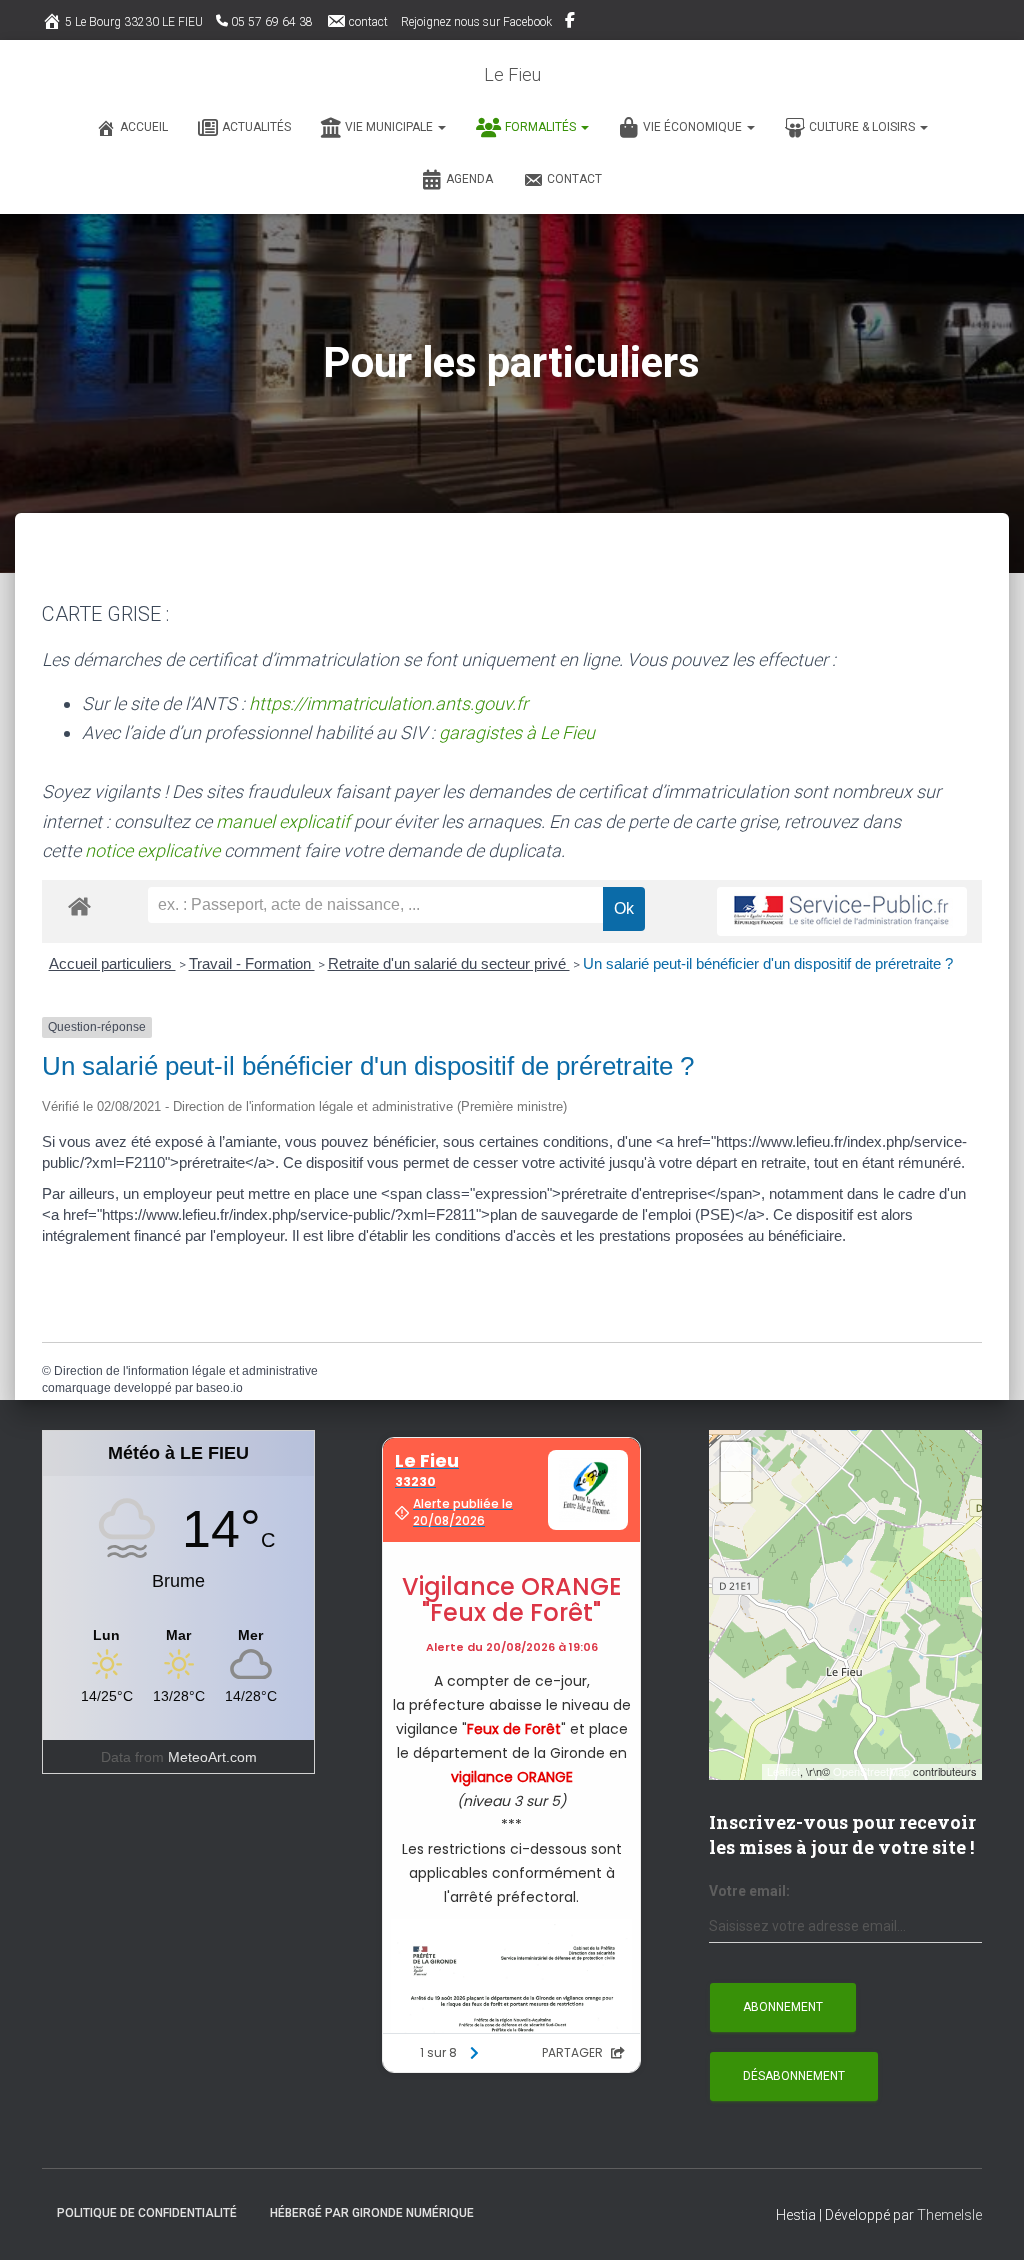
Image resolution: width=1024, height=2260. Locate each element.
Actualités (256, 127)
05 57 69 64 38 (272, 22)
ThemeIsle (949, 2215)
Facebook (571, 23)
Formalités (542, 127)
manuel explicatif (283, 821)
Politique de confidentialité (147, 2213)
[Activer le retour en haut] (984, 2220)
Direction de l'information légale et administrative (186, 1371)
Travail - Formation (252, 963)
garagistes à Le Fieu (517, 732)
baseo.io (219, 1388)
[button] (441, 127)
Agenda (469, 179)
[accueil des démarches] (79, 905)
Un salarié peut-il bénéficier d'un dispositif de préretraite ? (768, 963)
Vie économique (694, 127)
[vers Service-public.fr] (842, 911)
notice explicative (152, 850)
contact (368, 22)
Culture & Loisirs (863, 127)
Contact (574, 179)
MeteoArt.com (212, 1757)
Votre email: (749, 1891)
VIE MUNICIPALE (390, 127)
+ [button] (736, 1456)
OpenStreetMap (871, 1771)
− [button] (736, 1486)
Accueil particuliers (112, 963)
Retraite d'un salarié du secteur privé (449, 963)
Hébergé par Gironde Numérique (372, 2213)
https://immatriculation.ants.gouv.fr (388, 703)
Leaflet (783, 1771)
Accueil (144, 127)
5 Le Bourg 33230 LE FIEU (134, 22)
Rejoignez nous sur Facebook (476, 22)
